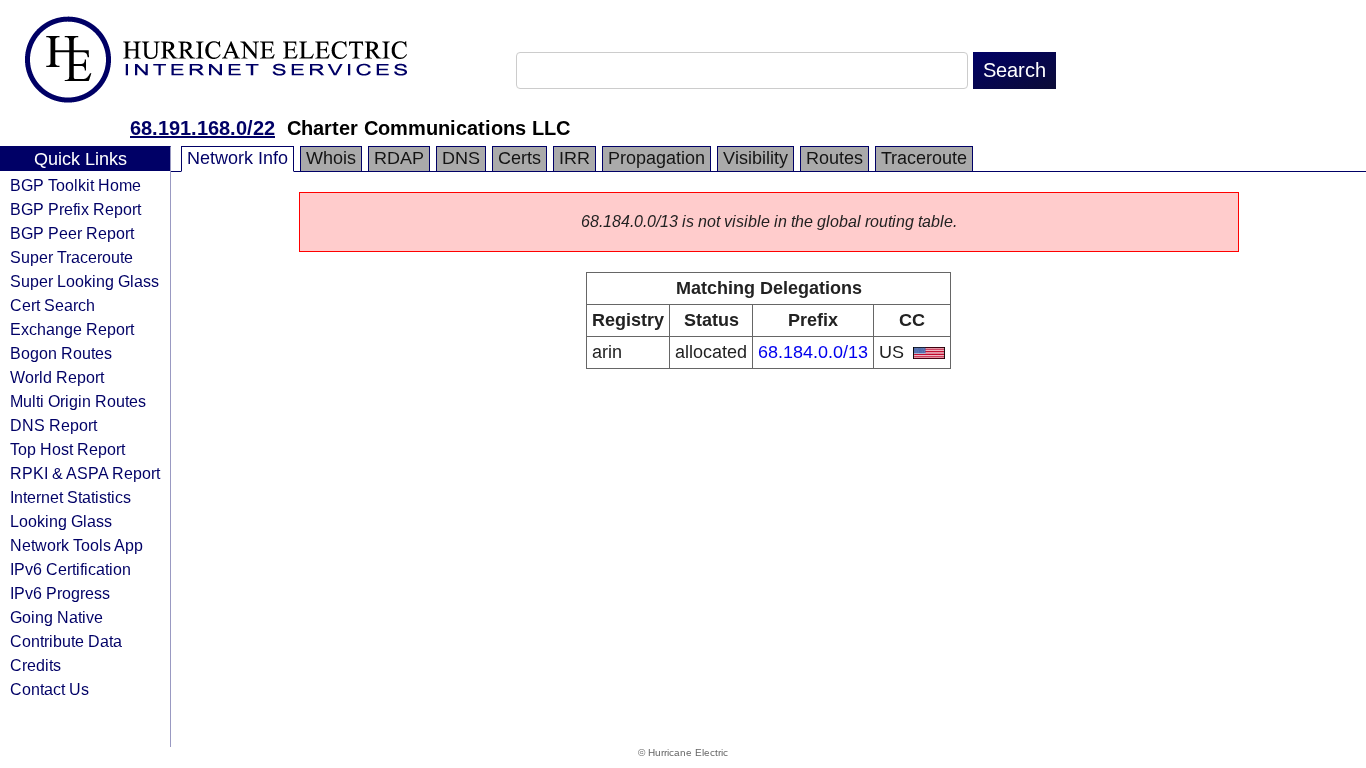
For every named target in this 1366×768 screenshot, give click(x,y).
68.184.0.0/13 (813, 352)
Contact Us (49, 689)
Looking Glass (61, 521)
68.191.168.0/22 (202, 128)
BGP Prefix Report (75, 209)
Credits (35, 665)
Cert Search (52, 305)
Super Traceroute (71, 257)
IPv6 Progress (60, 593)
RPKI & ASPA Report (85, 473)
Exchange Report (72, 329)
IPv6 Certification (70, 569)
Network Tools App (76, 545)
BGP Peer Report (72, 233)
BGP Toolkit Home (75, 185)
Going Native (56, 617)
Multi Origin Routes (78, 401)
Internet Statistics (70, 497)
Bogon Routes (61, 353)
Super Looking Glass (84, 281)
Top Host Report (67, 449)
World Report (57, 377)
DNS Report (53, 425)
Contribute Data (66, 641)
